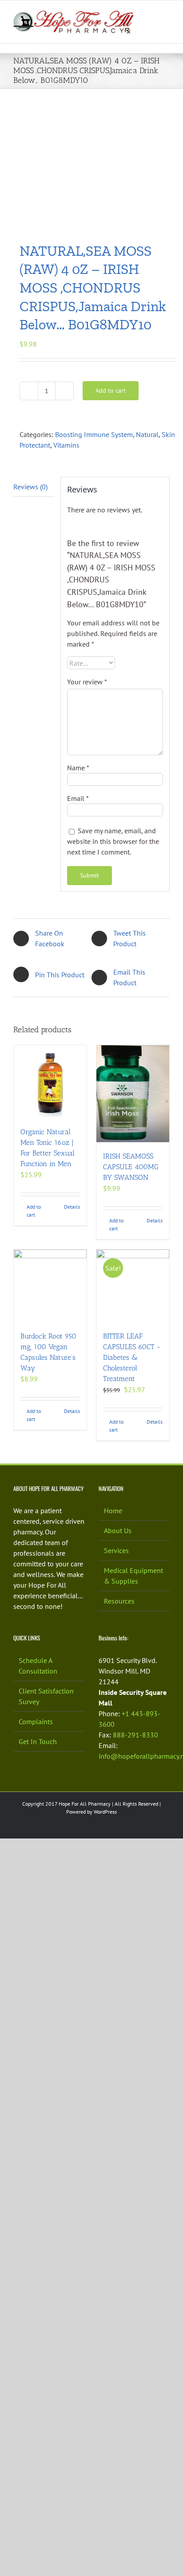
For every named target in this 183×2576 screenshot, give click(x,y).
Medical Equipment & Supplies (133, 1576)
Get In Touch (38, 1741)
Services (116, 1550)
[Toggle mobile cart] (166, 23)
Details (72, 1207)
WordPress (105, 1812)
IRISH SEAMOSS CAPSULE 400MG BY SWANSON (131, 1167)
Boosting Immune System (94, 434)
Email (78, 798)
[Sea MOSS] (91, 166)
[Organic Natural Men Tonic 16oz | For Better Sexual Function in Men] (50, 1081)
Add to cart (111, 390)
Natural (147, 434)
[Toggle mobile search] (150, 14)
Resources (119, 1601)
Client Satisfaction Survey (46, 1696)
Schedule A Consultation (38, 1666)
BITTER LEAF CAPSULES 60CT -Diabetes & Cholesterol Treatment (132, 1357)
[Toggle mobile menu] (166, 14)
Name (78, 768)
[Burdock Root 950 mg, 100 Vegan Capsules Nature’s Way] (50, 1286)
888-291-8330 (135, 1735)
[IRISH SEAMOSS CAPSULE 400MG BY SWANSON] (133, 1094)
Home (113, 1510)
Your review (87, 682)
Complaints (36, 1721)
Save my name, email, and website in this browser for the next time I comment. (113, 841)
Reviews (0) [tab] (30, 487)
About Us (118, 1530)
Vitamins (66, 445)
